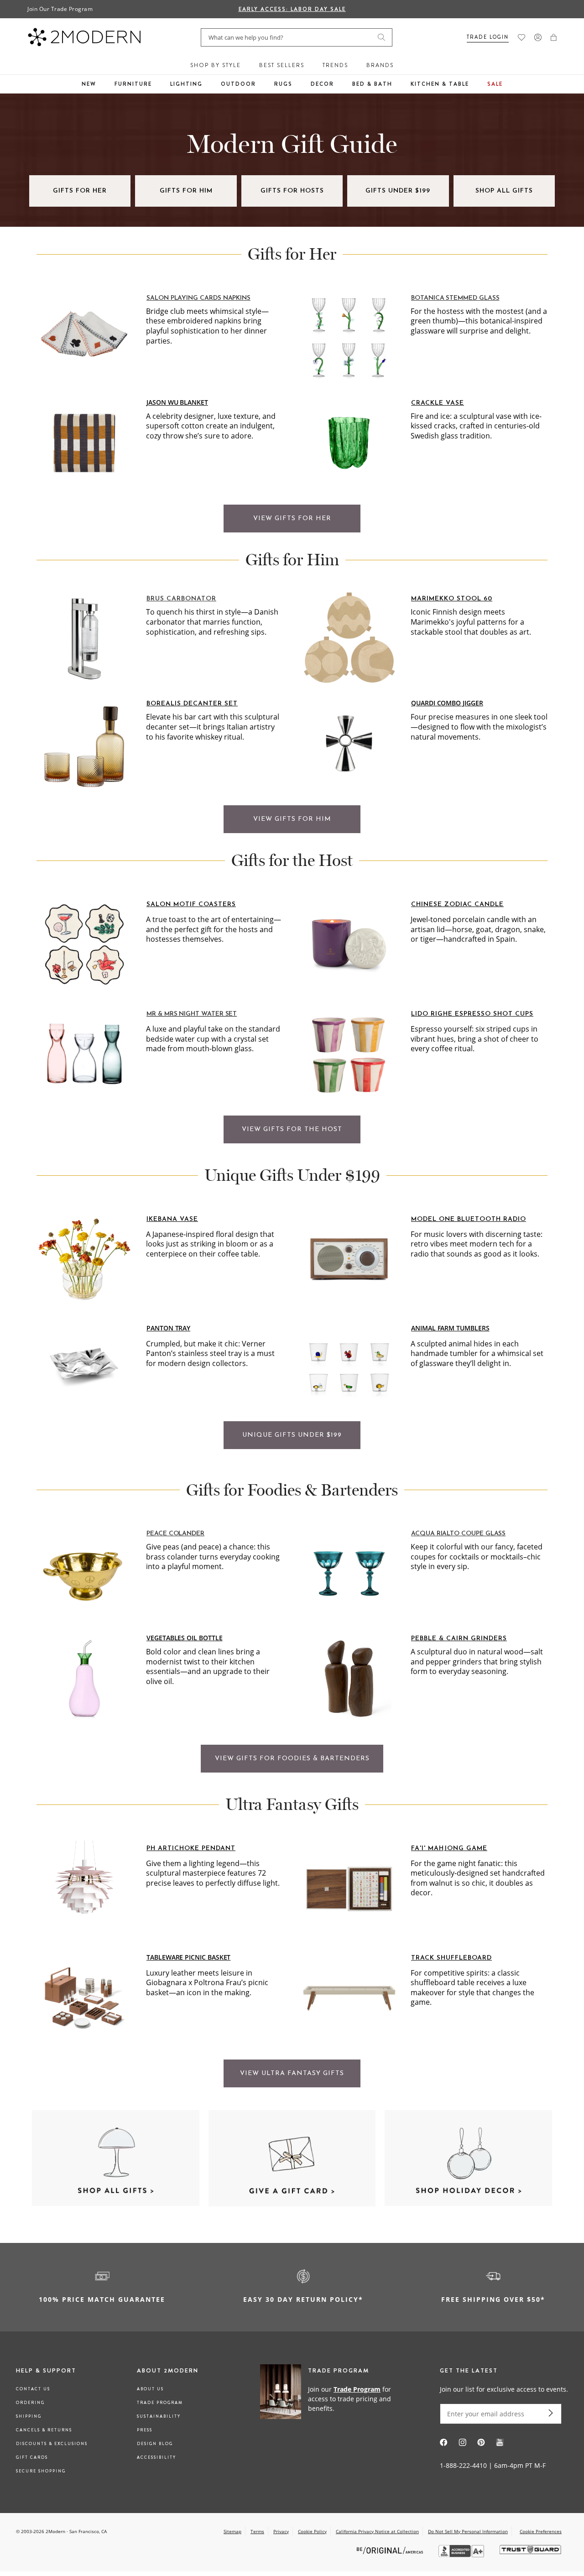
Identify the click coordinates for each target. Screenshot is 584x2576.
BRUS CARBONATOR (181, 599)
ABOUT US (150, 2389)
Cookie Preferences (541, 2532)
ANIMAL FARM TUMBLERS (450, 1328)
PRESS (145, 2430)
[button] (554, 37)
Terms (257, 2531)
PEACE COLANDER (175, 1534)
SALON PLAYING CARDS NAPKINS (198, 298)
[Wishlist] (521, 37)
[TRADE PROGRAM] (331, 2398)
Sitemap (232, 2531)
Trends (335, 65)
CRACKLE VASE (438, 403)
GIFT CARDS (32, 2457)
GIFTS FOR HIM (186, 191)
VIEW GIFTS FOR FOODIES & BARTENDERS (292, 1759)
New (89, 84)
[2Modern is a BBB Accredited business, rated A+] (462, 2555)
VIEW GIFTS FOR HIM (292, 819)
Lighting (186, 84)
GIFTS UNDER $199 (398, 191)
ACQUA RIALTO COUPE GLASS (458, 1534)
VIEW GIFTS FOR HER (292, 519)
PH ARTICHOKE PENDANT (191, 1849)
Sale (495, 84)
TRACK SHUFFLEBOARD (451, 1958)
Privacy (281, 2531)
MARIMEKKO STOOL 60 (452, 599)
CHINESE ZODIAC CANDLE (457, 905)
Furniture (133, 84)
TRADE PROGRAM (160, 2403)
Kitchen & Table (440, 84)
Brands (380, 65)
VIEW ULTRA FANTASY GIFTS (292, 2073)
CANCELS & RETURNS (44, 2430)
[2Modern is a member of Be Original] (391, 2550)
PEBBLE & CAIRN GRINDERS (459, 1639)
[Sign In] (538, 37)
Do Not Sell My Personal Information (468, 2531)
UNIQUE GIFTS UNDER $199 (292, 1435)
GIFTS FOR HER (80, 191)
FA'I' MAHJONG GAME (449, 1849)
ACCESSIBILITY (156, 2457)
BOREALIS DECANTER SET (192, 704)
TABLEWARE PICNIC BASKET (188, 1957)
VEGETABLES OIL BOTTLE (185, 1638)
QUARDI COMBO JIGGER (447, 703)
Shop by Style (216, 65)
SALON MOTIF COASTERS (191, 905)
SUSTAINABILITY (159, 2416)
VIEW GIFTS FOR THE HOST (292, 1129)
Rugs (283, 84)
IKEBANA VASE (172, 1219)
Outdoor (238, 84)
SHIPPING (29, 2416)
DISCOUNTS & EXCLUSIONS (52, 2444)
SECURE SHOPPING (41, 2471)
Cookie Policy (312, 2531)
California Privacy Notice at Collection (377, 2531)
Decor (322, 84)
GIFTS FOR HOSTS (292, 191)
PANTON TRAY (168, 1328)
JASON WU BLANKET (177, 402)
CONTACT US (33, 2389)
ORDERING (30, 2403)
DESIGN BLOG (155, 2444)
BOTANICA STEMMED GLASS (455, 298)
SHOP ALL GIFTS (504, 191)
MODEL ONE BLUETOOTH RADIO (469, 1219)
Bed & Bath (372, 84)
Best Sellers (282, 65)
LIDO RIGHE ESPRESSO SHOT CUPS (472, 1014)
